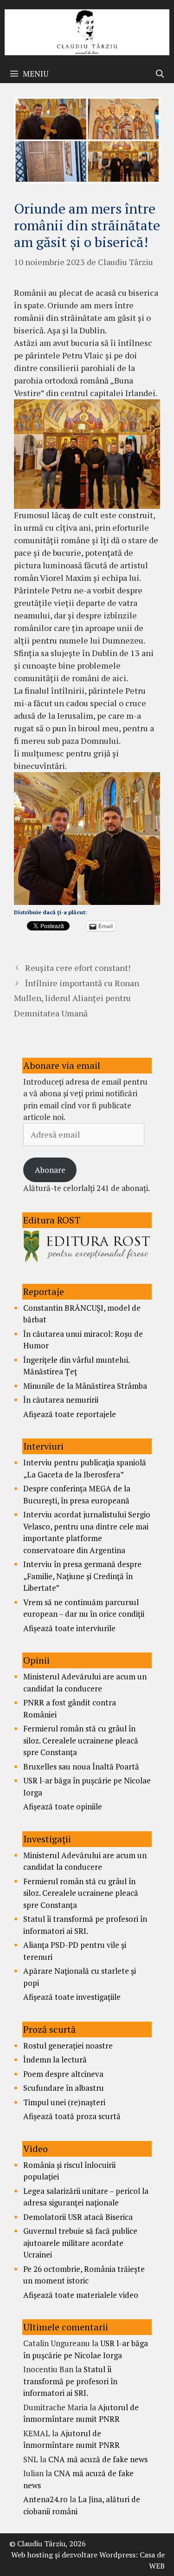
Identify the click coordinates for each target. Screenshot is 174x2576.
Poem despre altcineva (63, 2074)
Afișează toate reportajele (70, 1414)
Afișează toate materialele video (81, 2295)
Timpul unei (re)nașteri (64, 2102)
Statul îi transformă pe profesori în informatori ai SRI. (70, 2381)
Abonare (50, 1170)
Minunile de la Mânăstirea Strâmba (85, 1386)
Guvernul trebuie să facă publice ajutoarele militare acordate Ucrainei (80, 2243)
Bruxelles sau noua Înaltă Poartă (81, 1766)
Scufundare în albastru (64, 2088)
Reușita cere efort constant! (78, 968)
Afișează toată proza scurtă (72, 2116)
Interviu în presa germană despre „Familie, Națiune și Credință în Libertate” (82, 1576)
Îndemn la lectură (55, 2059)
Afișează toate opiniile (63, 1806)
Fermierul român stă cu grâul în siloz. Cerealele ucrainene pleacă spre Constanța (81, 1740)
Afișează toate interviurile (69, 1628)
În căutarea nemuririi (61, 1400)
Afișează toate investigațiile (72, 1997)
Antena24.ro (45, 2499)
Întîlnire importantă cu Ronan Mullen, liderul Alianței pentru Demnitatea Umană (77, 998)
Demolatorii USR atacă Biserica (78, 2217)
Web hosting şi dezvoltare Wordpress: (74, 2555)
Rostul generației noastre (68, 2046)
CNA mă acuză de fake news (98, 2459)
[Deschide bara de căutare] (160, 74)
